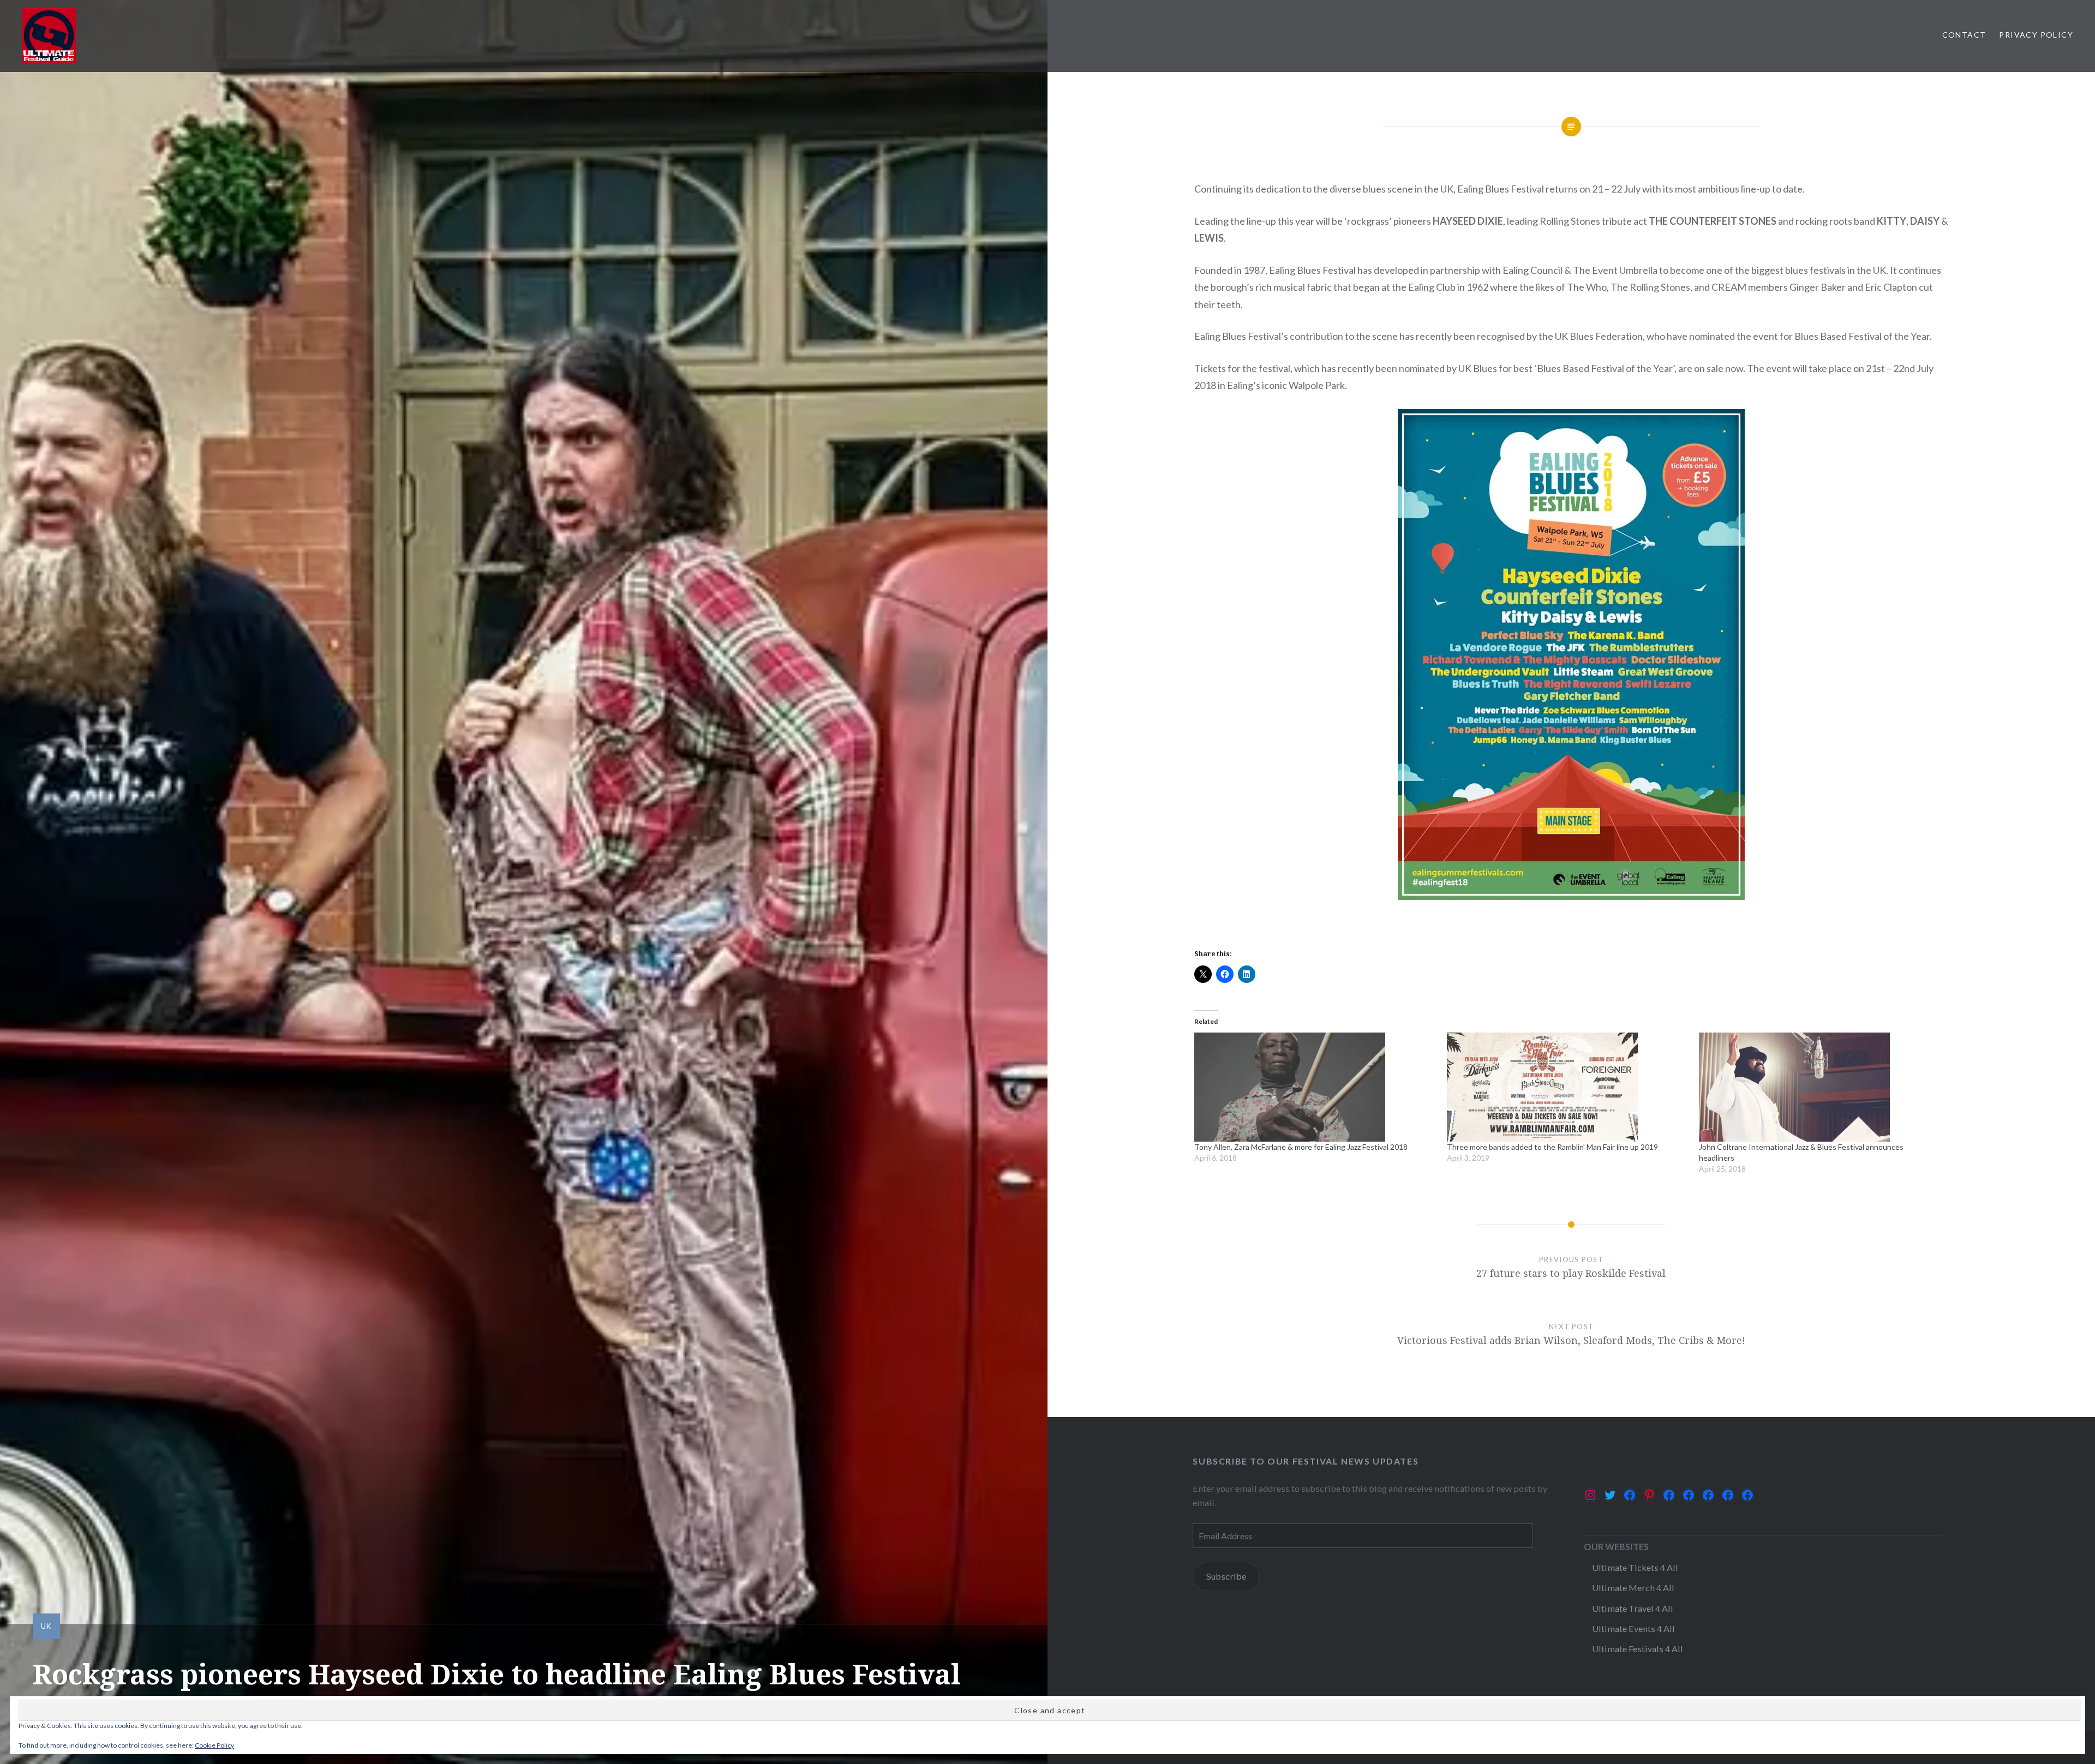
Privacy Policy (2036, 35)
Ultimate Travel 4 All (1633, 1608)
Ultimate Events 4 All (1633, 1628)
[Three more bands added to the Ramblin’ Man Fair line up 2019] (1568, 1087)
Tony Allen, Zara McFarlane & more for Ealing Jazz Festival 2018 (1301, 1147)
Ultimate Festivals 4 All (1638, 1649)
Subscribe (1226, 1576)
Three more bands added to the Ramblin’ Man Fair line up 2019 (1552, 1147)
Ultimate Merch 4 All (1633, 1588)
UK (46, 1626)
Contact (1964, 35)
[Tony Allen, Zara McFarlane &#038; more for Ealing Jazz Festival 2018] (1315, 1087)
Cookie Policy (214, 1745)
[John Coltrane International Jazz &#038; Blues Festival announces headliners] (1820, 1087)
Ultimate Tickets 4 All (1635, 1567)
